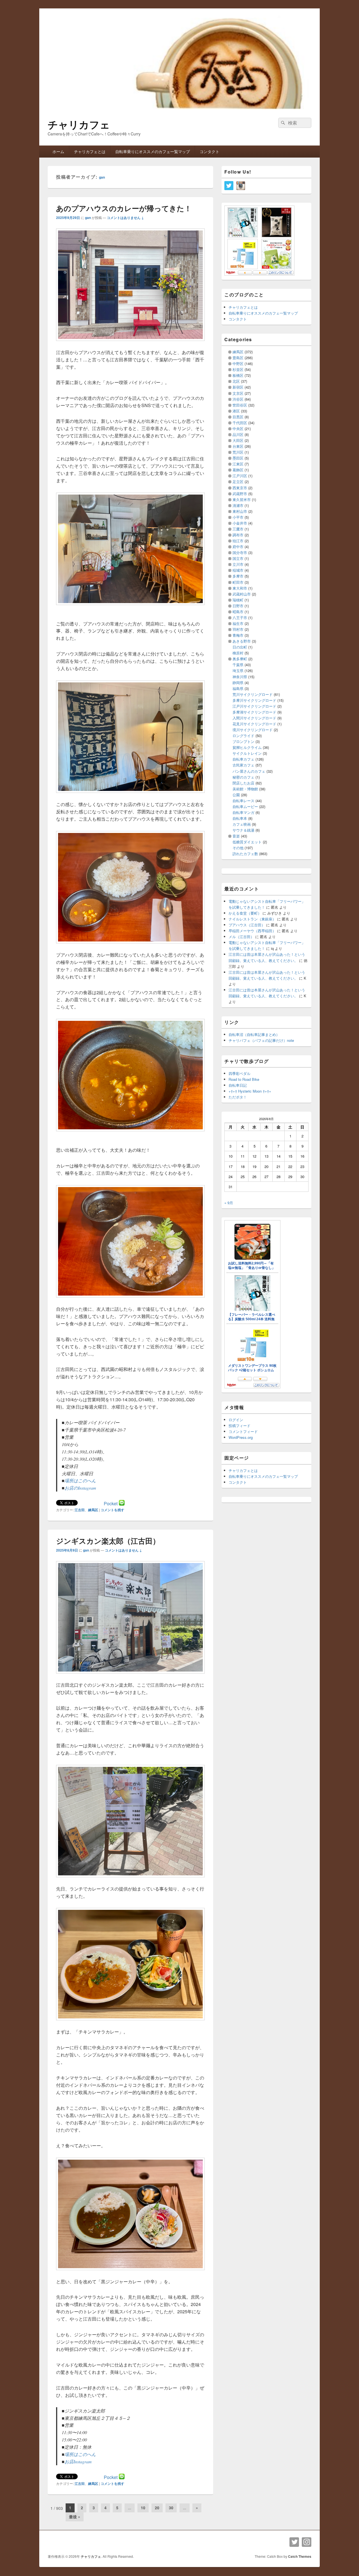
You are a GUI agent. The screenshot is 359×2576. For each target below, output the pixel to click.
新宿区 (238, 387)
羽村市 (238, 629)
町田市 (238, 582)
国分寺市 (240, 552)
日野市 (238, 606)
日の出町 (240, 647)
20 (157, 2508)
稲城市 (238, 570)
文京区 (238, 393)
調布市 (238, 535)
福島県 (238, 688)
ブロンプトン (243, 741)
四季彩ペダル (240, 1073)
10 (143, 2508)
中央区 (238, 429)
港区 (236, 411)
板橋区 (238, 375)
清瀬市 (238, 505)
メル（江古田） (241, 937)
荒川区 (238, 452)
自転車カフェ (243, 759)
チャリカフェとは (90, 151)
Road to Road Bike (244, 1079)
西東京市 (240, 488)
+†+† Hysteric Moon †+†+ (250, 1091)
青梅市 (238, 635)
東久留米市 (242, 499)
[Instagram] (307, 2542)
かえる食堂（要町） (245, 913)
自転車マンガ (243, 812)
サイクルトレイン (247, 753)
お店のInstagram (80, 1488)
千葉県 (238, 665)
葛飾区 (238, 470)
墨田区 (238, 458)
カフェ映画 (242, 824)
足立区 (238, 482)
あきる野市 (242, 641)
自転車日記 (238, 1085)
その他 (238, 848)
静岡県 (238, 683)
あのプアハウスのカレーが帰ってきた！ (124, 208)
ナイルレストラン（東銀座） (252, 919)
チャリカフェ (79, 124)
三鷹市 (238, 529)
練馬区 (93, 1510)
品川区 (238, 434)
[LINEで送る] (122, 1503)
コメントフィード (243, 1431)
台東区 (238, 446)
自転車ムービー (245, 806)
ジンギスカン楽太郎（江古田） (108, 1541)
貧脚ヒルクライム (247, 747)
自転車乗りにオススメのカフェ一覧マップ (153, 151)
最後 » (75, 2517)
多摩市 (238, 576)
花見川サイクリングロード (254, 724)
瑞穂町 (238, 600)
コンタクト (210, 151)
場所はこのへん (80, 1480)
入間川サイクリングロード (254, 718)
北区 (236, 381)
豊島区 (238, 358)
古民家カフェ (243, 765)
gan (102, 177)
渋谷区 (238, 399)
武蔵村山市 (242, 594)
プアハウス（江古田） (247, 925)
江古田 (80, 1510)
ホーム (58, 151)
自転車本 (240, 818)
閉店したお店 (243, 783)
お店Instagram (78, 2461)
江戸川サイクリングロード (254, 706)
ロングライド (243, 736)
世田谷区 (240, 405)
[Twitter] (294, 2542)
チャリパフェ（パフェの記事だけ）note (261, 1040)
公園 (236, 795)
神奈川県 (240, 677)
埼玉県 (238, 670)
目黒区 (238, 417)
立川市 (238, 564)
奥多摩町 (240, 659)
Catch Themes (300, 2556)
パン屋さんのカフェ (249, 771)
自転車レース (243, 801)
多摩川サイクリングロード (254, 700)
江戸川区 (240, 476)
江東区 (238, 464)
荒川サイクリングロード (253, 694)
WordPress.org (241, 1437)
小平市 (238, 517)
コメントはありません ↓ (125, 218)
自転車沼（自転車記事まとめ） (254, 1034)
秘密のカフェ (243, 777)
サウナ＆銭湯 (243, 830)
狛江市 (238, 541)
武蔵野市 (240, 494)
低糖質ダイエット (247, 842)
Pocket (111, 1503)
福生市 (238, 623)
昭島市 (238, 612)
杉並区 (238, 369)
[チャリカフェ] (179, 108)
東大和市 (240, 588)
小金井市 (240, 523)
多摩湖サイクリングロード (254, 712)
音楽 (236, 836)
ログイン (236, 1420)
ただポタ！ (238, 1097)
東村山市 (240, 511)
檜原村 (238, 653)
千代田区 (240, 423)
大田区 (238, 440)
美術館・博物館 (245, 789)
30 (171, 2508)
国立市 (238, 558)
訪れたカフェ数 (245, 854)
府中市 (238, 547)
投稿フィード (240, 1426)
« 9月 (229, 1203)
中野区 (238, 363)
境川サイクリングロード (253, 730)
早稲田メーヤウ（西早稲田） (252, 931)
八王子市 (240, 618)
